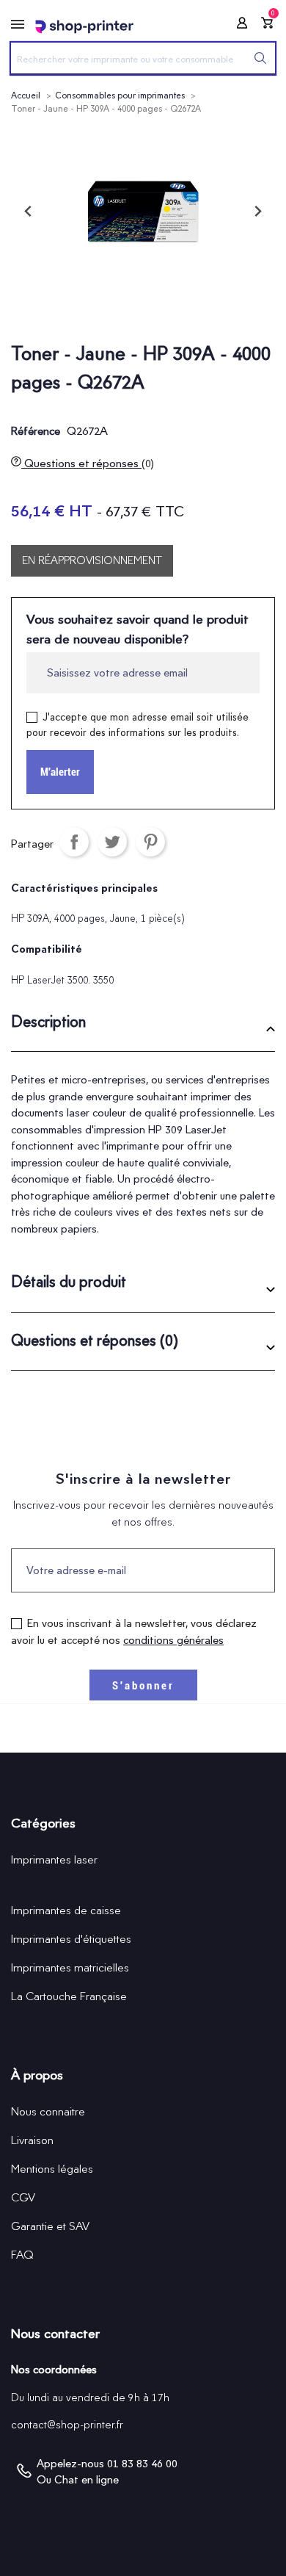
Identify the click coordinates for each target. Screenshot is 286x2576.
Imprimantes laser (54, 1859)
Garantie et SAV (50, 2226)
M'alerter (60, 772)
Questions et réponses (88, 463)
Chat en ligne (87, 2480)
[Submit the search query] (260, 58)
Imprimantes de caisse (66, 1910)
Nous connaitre (48, 2111)
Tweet (112, 842)
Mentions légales (52, 2169)
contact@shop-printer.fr (67, 2425)
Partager (74, 842)
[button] (143, 1027)
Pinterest (150, 842)
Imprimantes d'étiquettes (71, 1939)
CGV (23, 2197)
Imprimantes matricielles (70, 1967)
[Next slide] (257, 212)
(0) (148, 463)
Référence (36, 431)
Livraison (32, 2140)
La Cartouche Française (69, 1996)
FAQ (22, 2255)
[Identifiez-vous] (238, 25)
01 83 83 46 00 (142, 2464)
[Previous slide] (29, 212)
